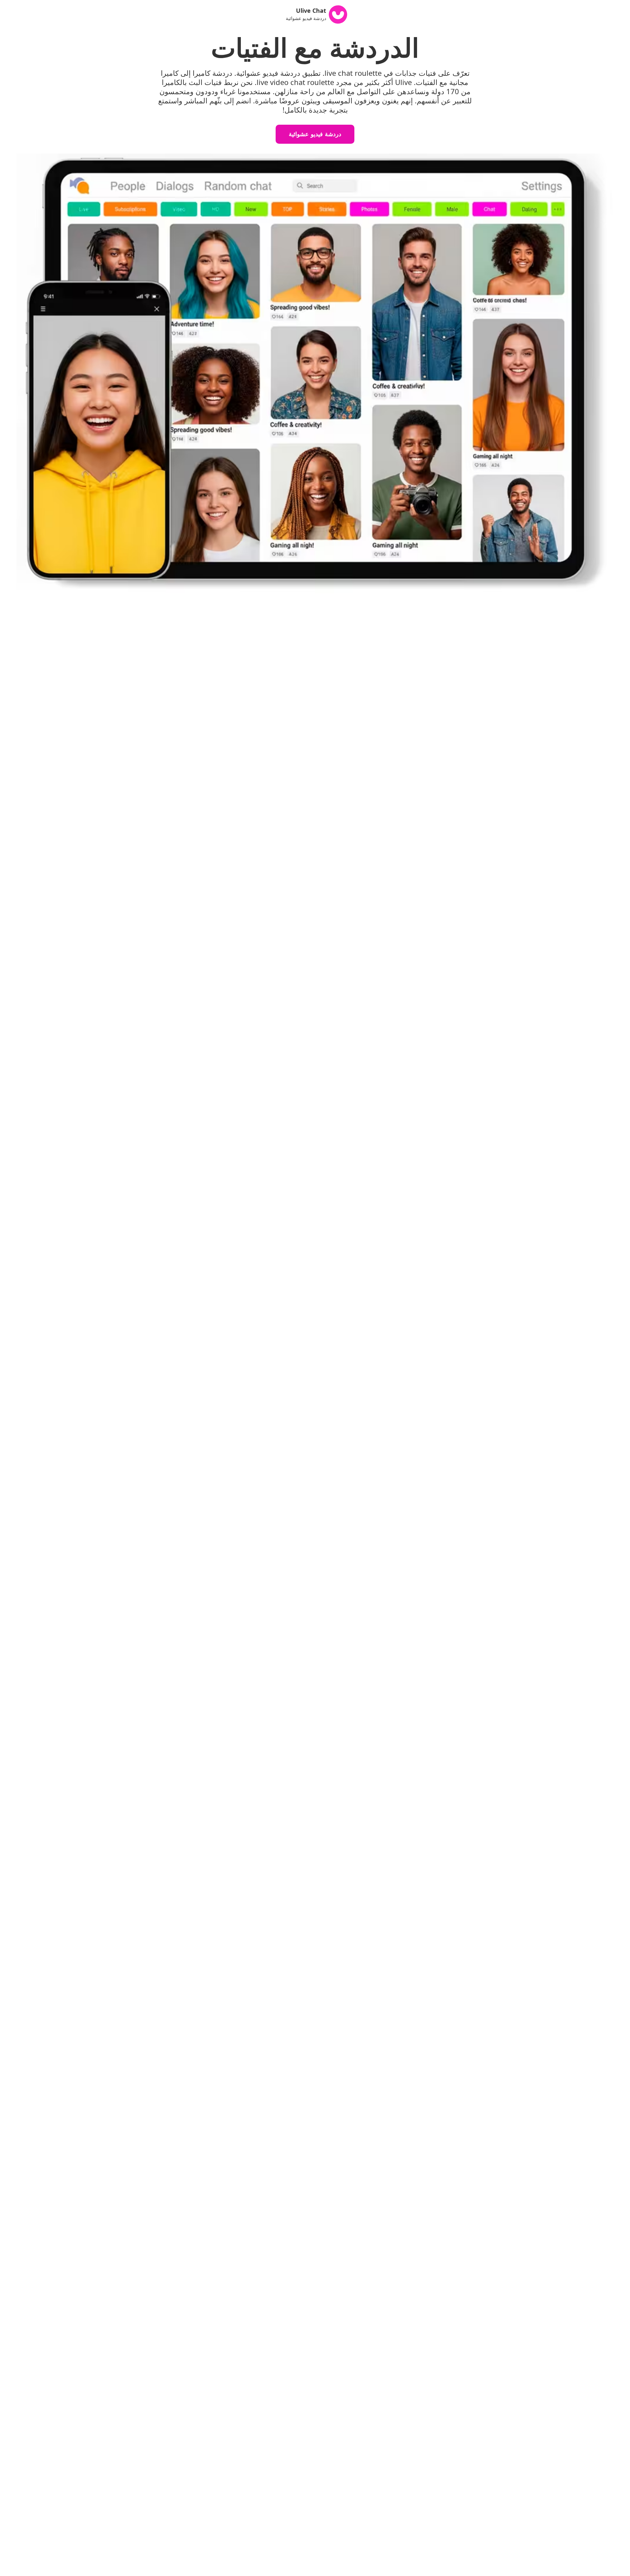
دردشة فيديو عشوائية (315, 134)
